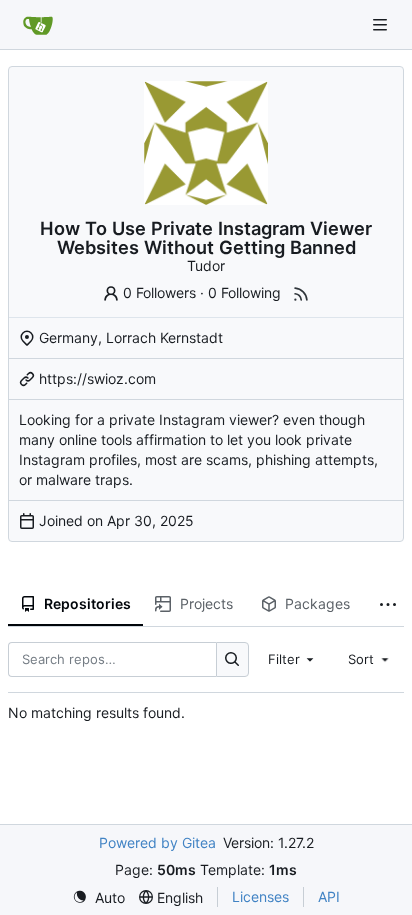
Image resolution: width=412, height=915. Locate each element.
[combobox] (293, 659)
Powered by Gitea (157, 842)
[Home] (38, 25)
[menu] (98, 897)
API (329, 896)
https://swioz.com (97, 378)
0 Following (244, 292)
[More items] (388, 605)
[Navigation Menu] (382, 24)
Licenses (260, 896)
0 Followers (159, 292)
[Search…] (232, 659)
